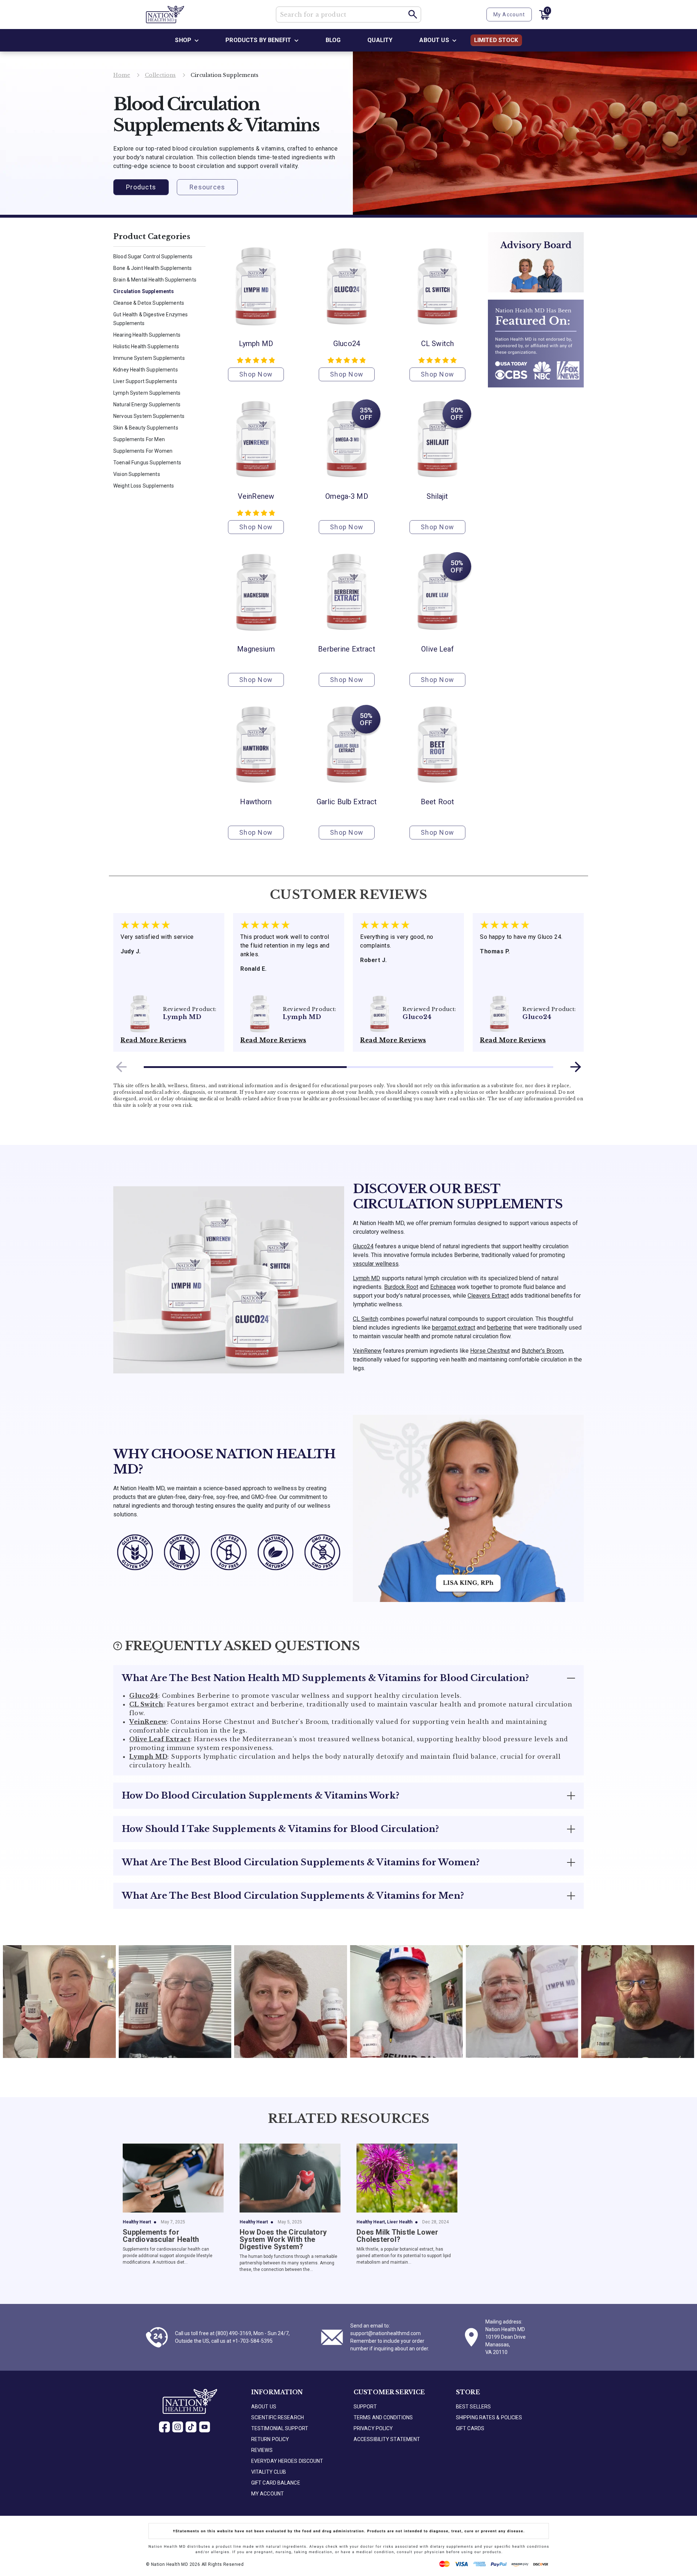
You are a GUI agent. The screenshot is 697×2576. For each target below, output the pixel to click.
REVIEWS (262, 2450)
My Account (509, 15)
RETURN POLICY (270, 2439)
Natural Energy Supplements (147, 404)
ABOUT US (264, 2407)
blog (333, 40)
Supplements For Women (143, 451)
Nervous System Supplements (149, 416)
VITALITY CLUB (269, 2472)
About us (434, 40)
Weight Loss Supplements (144, 486)
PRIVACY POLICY (373, 2428)
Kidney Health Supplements (146, 370)
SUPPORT (365, 2407)
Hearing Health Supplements (147, 335)
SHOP (183, 40)
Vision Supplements (137, 474)
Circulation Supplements (144, 291)
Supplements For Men (139, 439)
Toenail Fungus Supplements (147, 463)
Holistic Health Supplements (146, 346)
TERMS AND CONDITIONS (383, 2417)
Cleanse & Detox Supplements (149, 303)
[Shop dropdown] (197, 40)
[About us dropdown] (454, 40)
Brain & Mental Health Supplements (155, 280)
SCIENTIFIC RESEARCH (278, 2417)
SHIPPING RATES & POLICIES (489, 2417)
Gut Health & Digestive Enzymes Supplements (151, 319)
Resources (207, 187)
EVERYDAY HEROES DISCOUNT (287, 2461)
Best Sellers (473, 2407)
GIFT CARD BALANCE (276, 2483)
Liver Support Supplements (145, 381)
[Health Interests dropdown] (296, 40)
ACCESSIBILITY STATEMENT (387, 2439)
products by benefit (258, 40)
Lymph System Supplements (147, 393)
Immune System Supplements (149, 358)
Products (141, 187)
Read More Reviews (154, 1040)
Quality (380, 40)
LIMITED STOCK (496, 40)
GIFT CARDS (470, 2428)
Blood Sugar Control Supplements (153, 256)
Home (122, 75)
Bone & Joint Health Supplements (153, 268)
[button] (413, 15)
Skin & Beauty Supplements (146, 428)
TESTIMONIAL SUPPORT (280, 2428)
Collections (160, 75)
